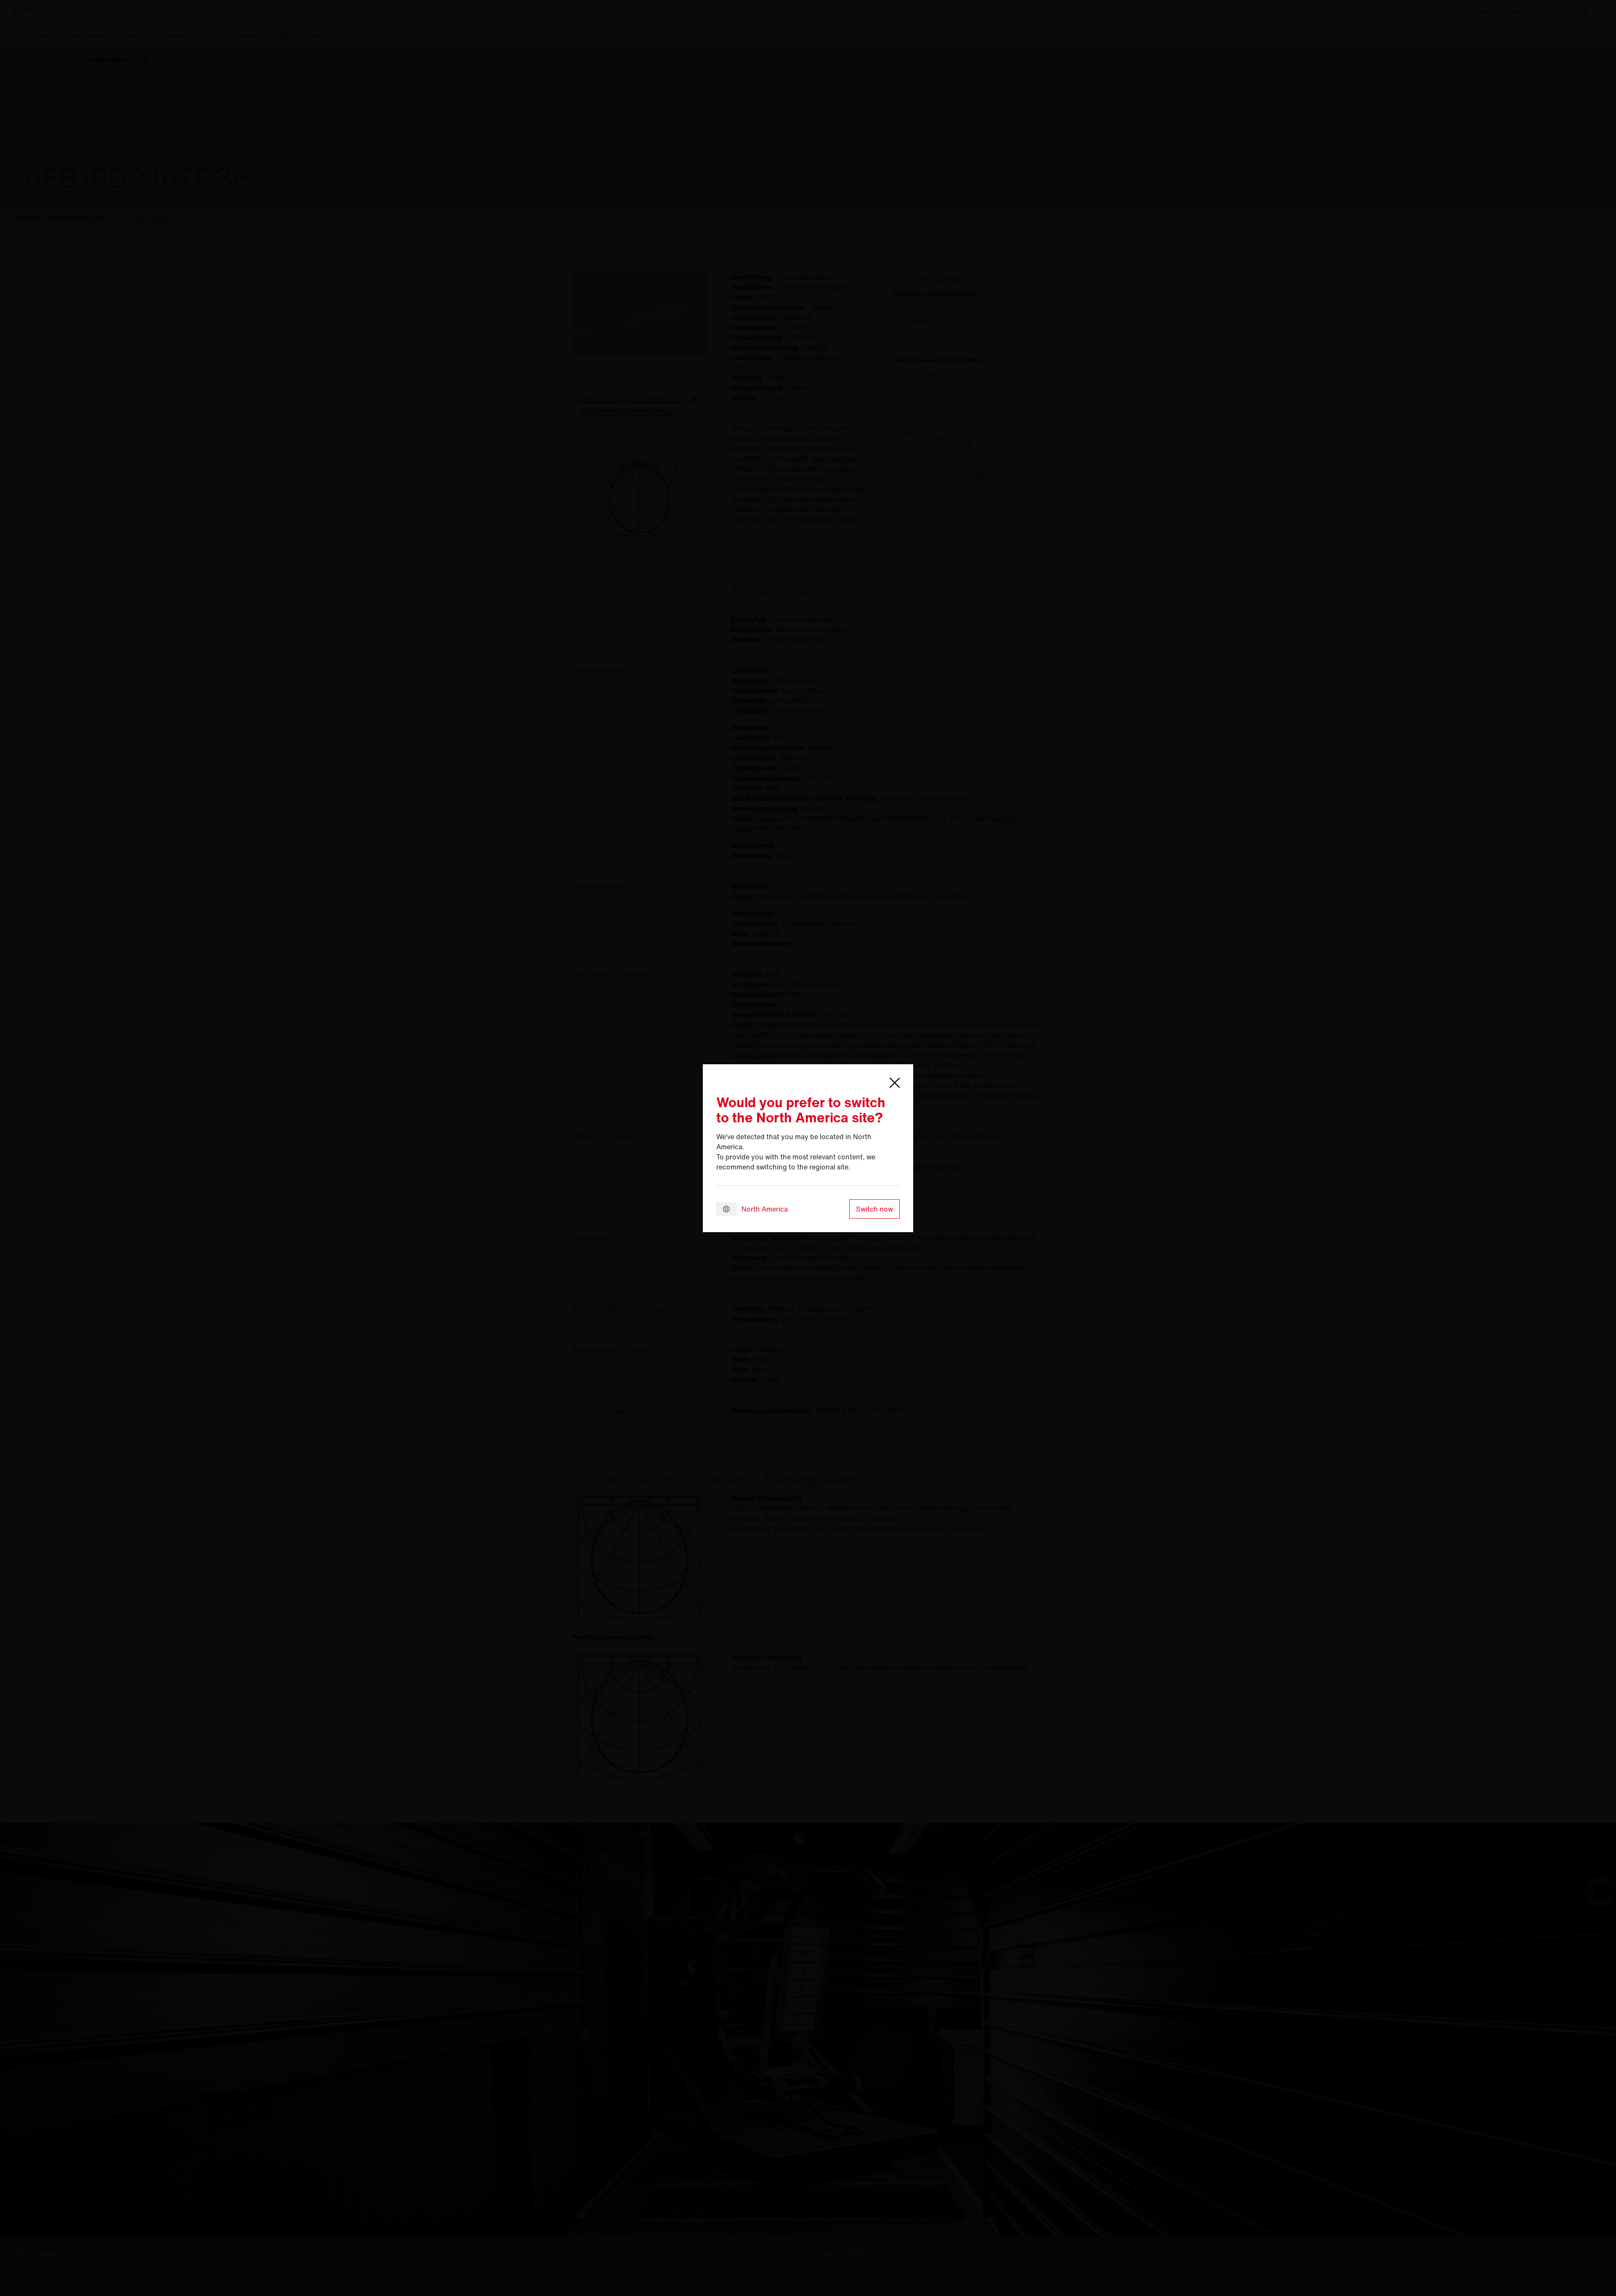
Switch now (874, 1209)
